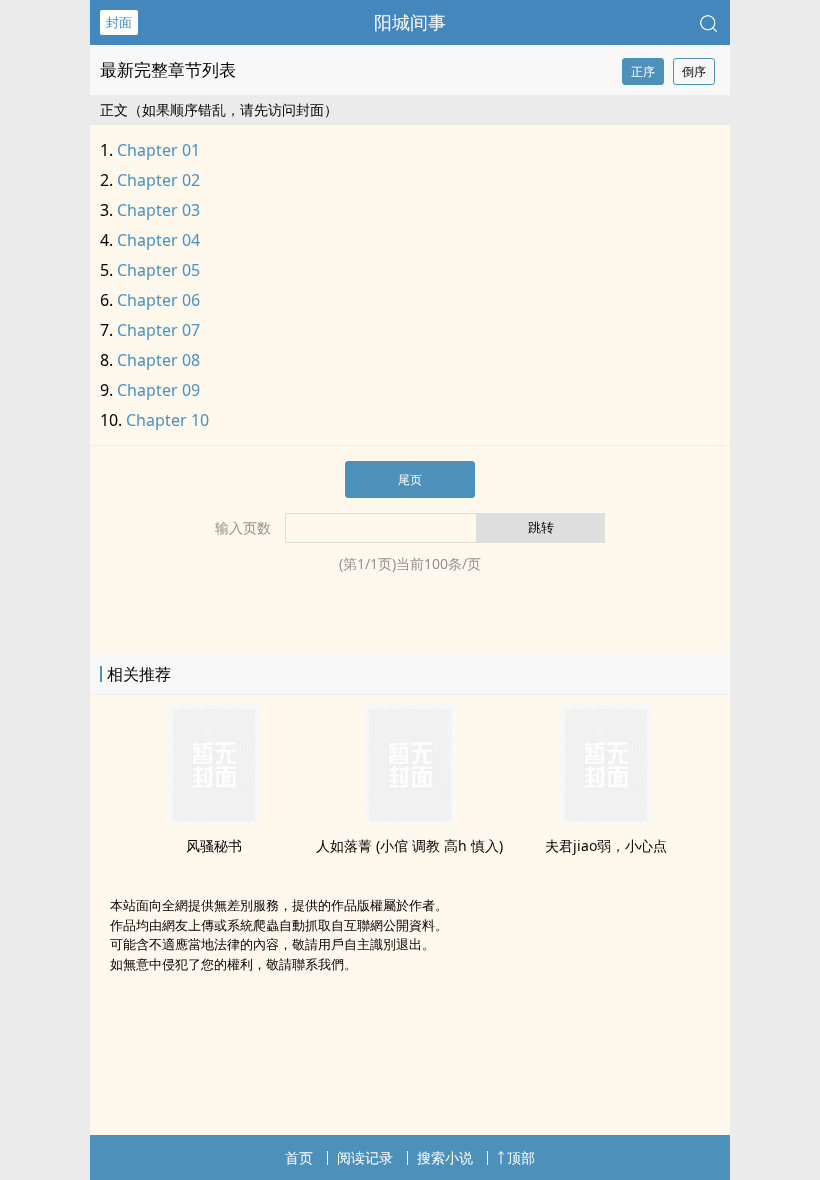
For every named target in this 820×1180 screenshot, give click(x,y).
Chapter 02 (158, 180)
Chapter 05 (158, 270)
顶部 (521, 1157)
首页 (299, 1157)
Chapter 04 (158, 240)
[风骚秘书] (214, 819)
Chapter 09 (158, 390)
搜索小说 (445, 1157)
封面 (119, 22)
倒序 (694, 71)
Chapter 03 (158, 210)
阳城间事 (410, 22)
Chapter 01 (158, 150)
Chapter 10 (167, 420)
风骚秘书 (214, 845)
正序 (643, 71)
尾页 (410, 479)
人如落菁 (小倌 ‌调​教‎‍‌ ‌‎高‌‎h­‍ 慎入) (409, 845)
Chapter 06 (158, 300)
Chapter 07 (158, 330)
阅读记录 (365, 1157)
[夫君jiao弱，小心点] (606, 819)
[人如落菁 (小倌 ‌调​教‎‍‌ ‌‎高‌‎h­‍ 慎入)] (410, 819)
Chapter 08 (158, 360)
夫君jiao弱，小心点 (606, 845)
